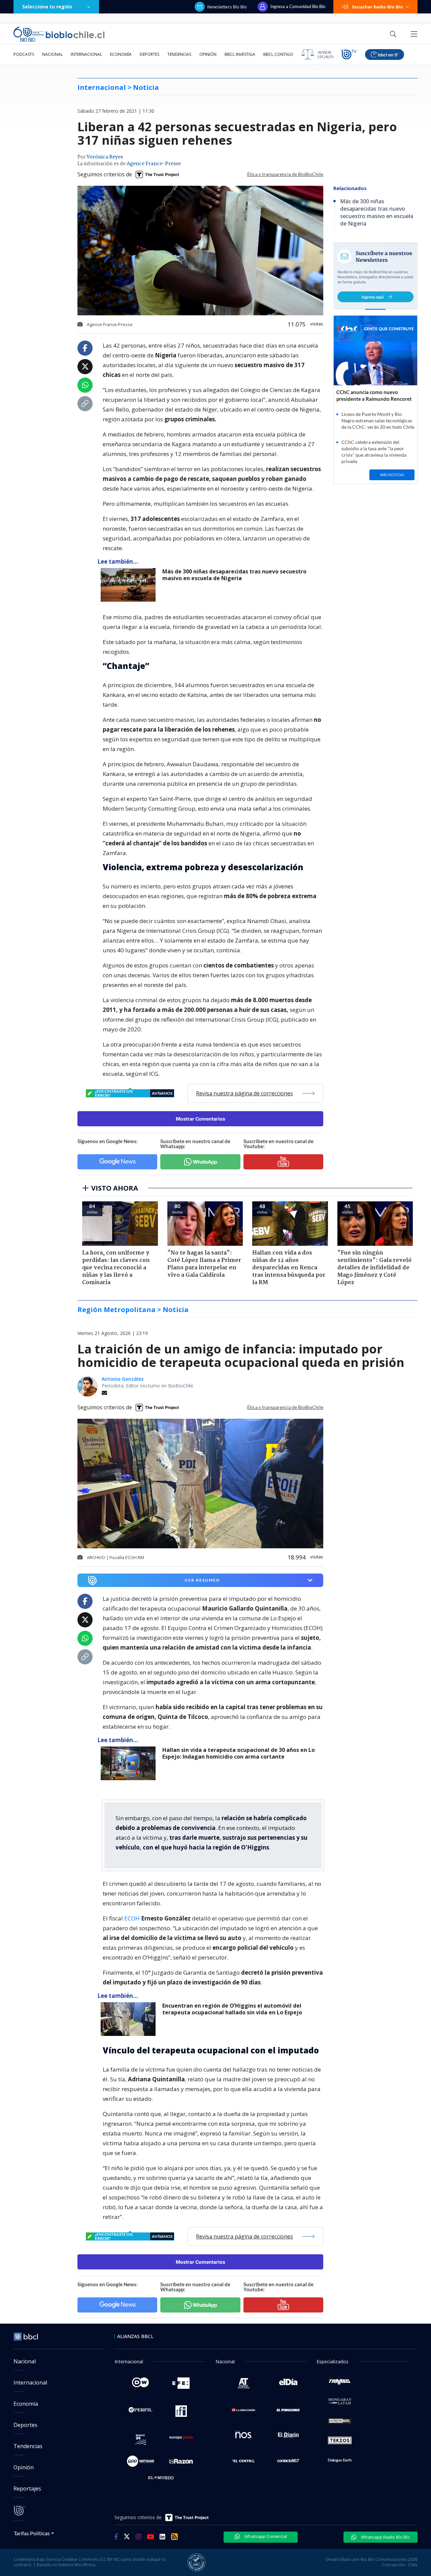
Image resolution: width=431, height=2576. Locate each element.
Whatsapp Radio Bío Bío (385, 2537)
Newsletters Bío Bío (227, 7)
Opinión (208, 54)
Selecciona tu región (47, 7)
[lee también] (130, 1763)
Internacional (86, 54)
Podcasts (24, 54)
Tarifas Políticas (32, 2533)
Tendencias (179, 54)
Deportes (150, 54)
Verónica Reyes (105, 157)
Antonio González (123, 1379)
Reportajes (27, 2489)
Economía (121, 54)
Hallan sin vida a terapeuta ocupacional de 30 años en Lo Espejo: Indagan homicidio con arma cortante (239, 1753)
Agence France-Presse (154, 164)
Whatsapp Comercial (265, 2536)
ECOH (133, 1918)
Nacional (52, 54)
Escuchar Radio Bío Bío (378, 7)
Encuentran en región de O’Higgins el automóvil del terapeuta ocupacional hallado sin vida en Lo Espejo (232, 2009)
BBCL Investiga (240, 54)
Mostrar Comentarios (201, 1119)
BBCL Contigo (278, 54)
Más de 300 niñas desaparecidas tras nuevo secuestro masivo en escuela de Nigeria (234, 575)
